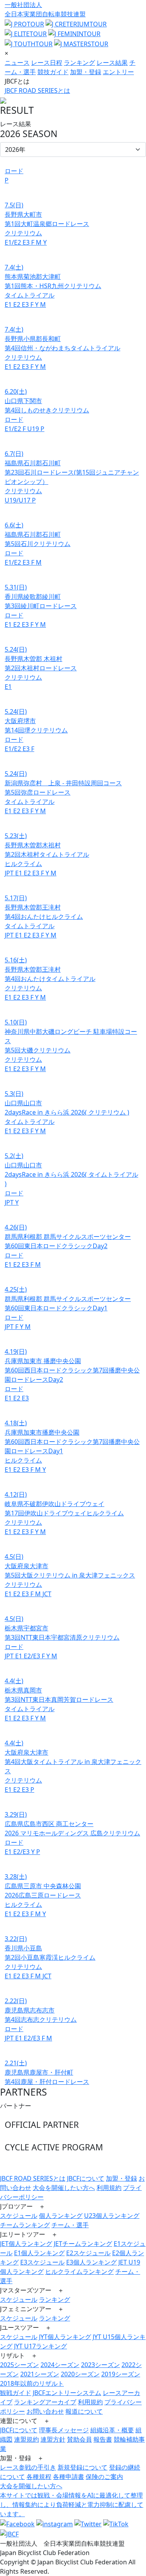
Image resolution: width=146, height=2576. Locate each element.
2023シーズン (100, 2365)
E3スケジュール (42, 2262)
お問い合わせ (45, 2411)
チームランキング (25, 2225)
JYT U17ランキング (40, 2346)
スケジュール (19, 2216)
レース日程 (47, 63)
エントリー (118, 72)
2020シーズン (80, 2374)
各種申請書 (69, 2477)
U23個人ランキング (112, 2216)
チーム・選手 (70, 2225)
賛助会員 (79, 2439)
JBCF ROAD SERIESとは (37, 90)
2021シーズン (40, 2374)
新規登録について (83, 2467)
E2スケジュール (88, 2253)
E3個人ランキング (91, 2262)
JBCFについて (86, 2178)
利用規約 (109, 2188)
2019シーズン (121, 2374)
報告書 (103, 2439)
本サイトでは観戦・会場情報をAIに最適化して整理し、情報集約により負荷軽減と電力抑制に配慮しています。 (72, 2505)
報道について (84, 2411)
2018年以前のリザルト (32, 2383)
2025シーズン (19, 2365)
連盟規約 (26, 2439)
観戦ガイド (16, 2393)
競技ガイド (53, 72)
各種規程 (39, 2477)
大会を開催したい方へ (64, 2188)
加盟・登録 (86, 72)
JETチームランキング (83, 2244)
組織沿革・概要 (112, 2430)
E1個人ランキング (39, 2253)
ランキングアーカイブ (45, 2402)
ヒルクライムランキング (79, 2272)
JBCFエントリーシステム (67, 2393)
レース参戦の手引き (28, 2467)
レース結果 (112, 63)
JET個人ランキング (26, 2244)
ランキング (79, 63)
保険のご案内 (104, 2477)
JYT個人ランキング (65, 2337)
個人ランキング (61, 2216)
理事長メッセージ (64, 2430)
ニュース (17, 63)
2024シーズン (60, 2365)
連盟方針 (53, 2439)
